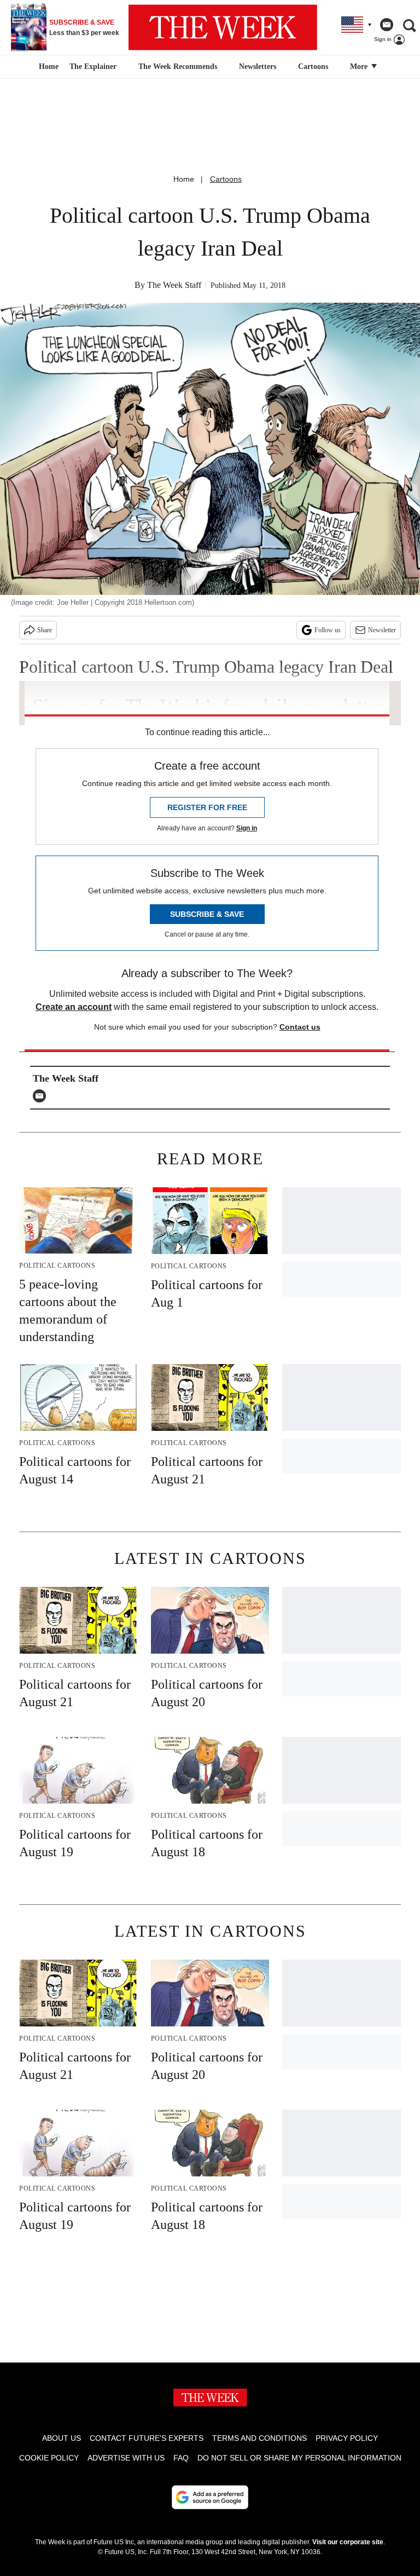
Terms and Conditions (259, 2438)
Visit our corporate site (348, 2542)
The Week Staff (174, 285)
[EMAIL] (42, 1096)
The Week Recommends (178, 67)
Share (45, 630)
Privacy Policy (347, 2438)
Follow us (328, 630)
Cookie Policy (49, 2458)
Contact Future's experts (147, 2438)
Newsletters (258, 67)
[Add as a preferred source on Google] (210, 2497)
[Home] (47, 67)
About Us (62, 2438)
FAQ (181, 2458)
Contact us (300, 1027)
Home (184, 179)
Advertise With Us (126, 2458)
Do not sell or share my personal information (299, 2458)
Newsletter (382, 630)
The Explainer (93, 67)
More (360, 67)
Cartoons (313, 67)
